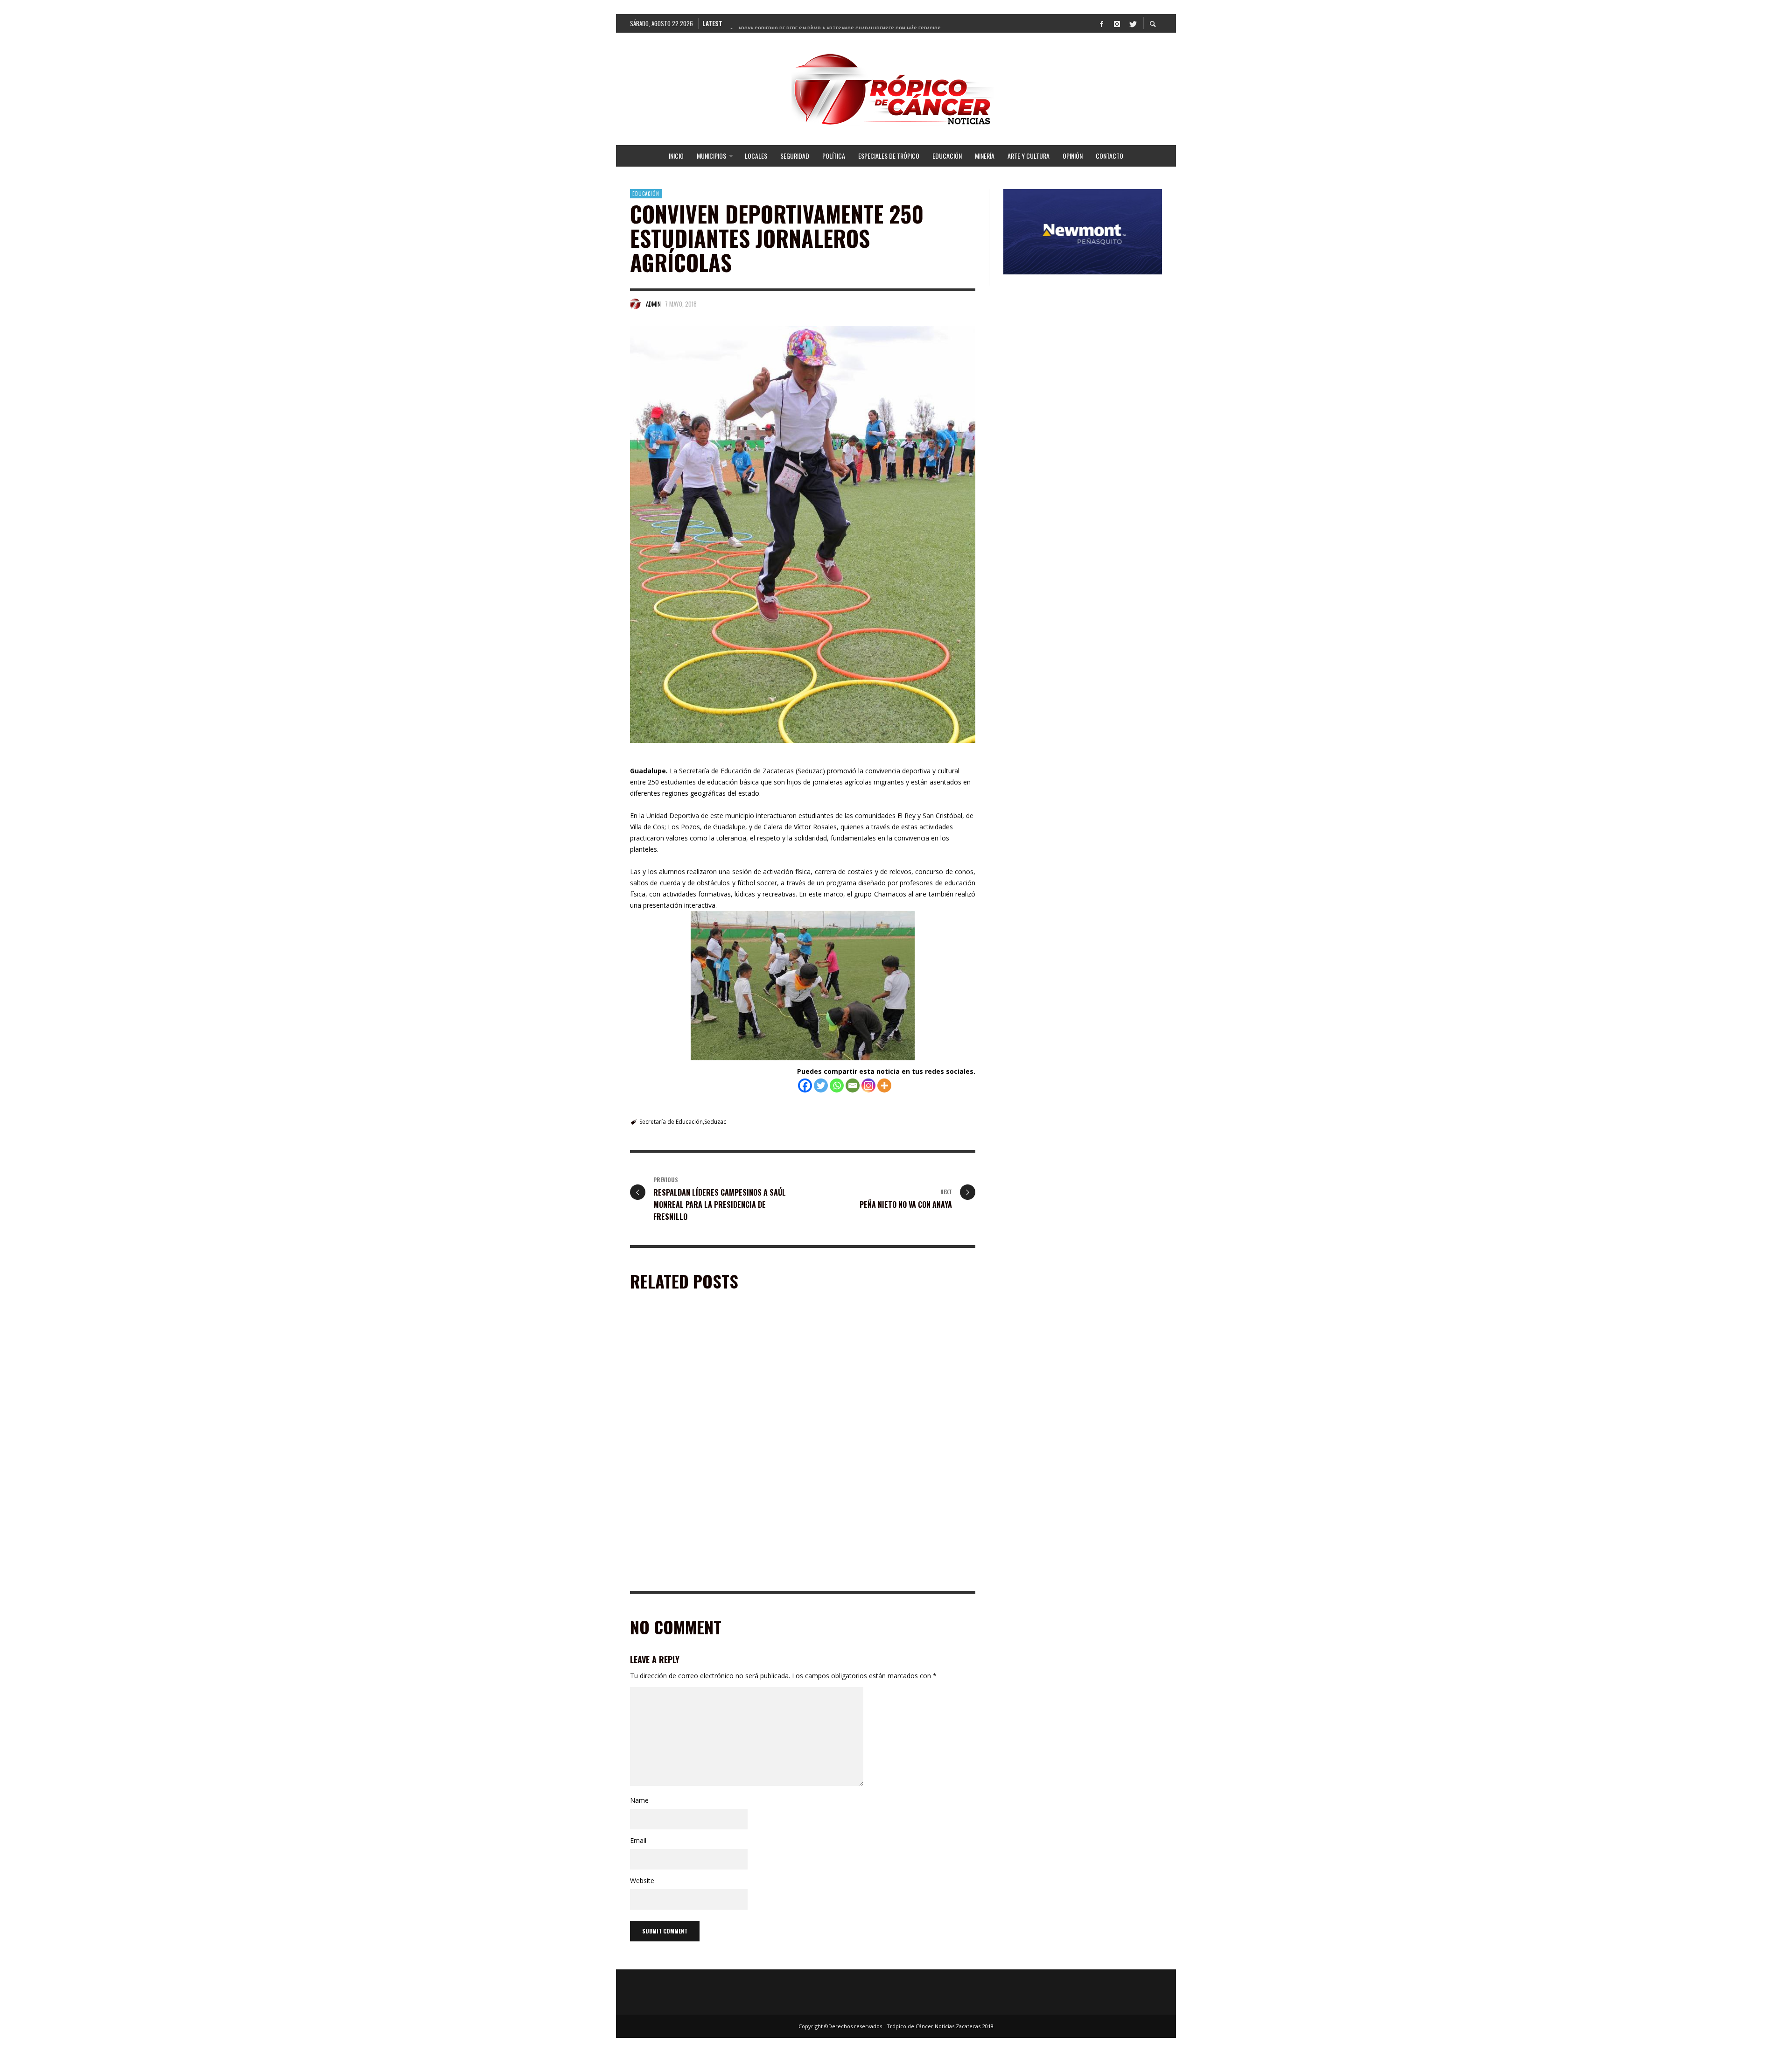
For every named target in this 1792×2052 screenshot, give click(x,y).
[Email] (853, 1086)
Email (638, 1840)
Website (642, 1880)
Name (639, 1800)
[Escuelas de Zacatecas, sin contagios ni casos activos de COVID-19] (878, 1379)
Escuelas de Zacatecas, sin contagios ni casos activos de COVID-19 (883, 1438)
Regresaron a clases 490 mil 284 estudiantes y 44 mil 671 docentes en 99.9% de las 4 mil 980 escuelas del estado (892, 1572)
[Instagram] (1117, 23)
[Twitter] (1132, 23)
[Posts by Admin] (636, 304)
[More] (884, 1086)
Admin (653, 304)
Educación (646, 194)
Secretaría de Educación (671, 1122)
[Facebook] (1101, 23)
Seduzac (715, 1122)
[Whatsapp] (837, 1086)
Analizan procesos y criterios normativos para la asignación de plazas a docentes (711, 1438)
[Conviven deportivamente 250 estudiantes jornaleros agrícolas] (803, 535)
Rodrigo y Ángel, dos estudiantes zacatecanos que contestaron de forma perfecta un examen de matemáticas (710, 1572)
